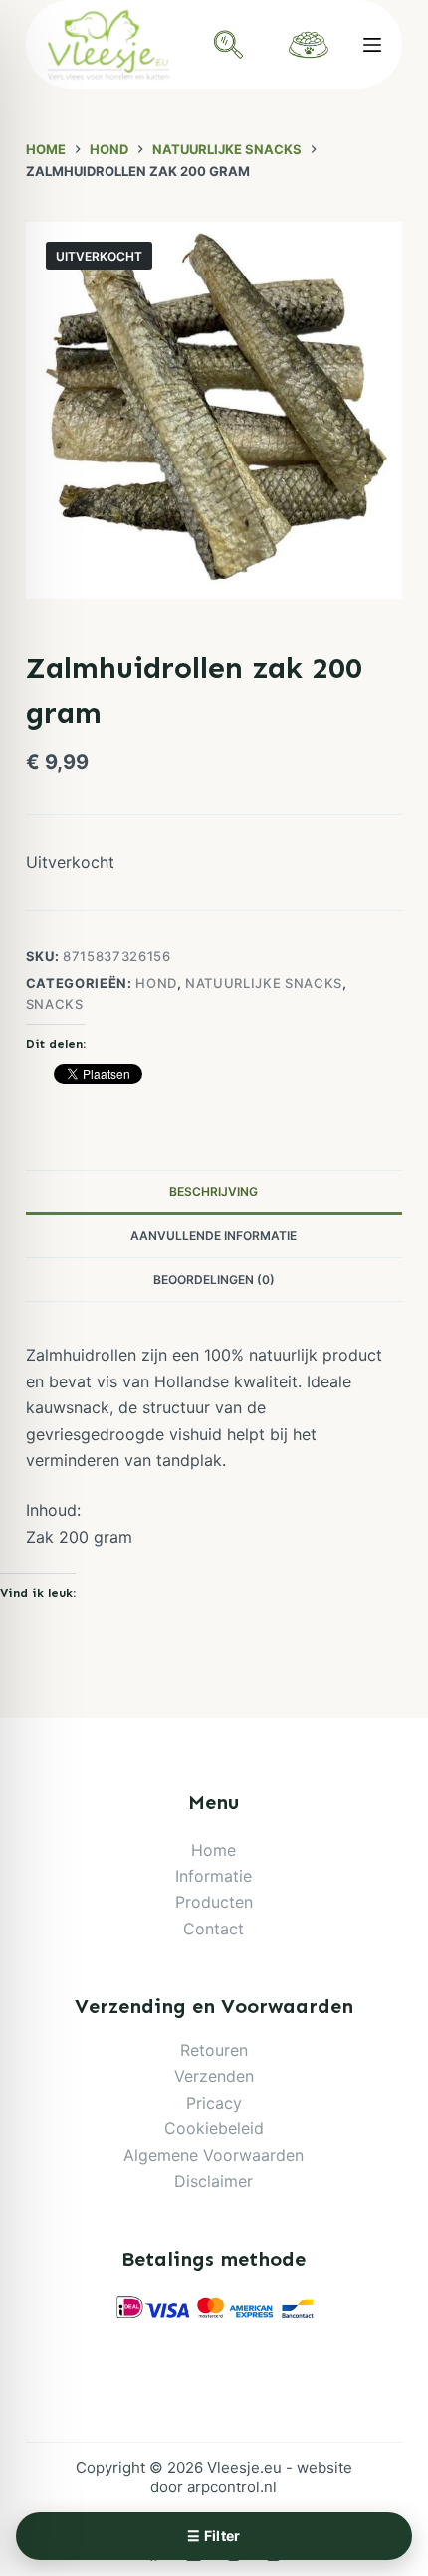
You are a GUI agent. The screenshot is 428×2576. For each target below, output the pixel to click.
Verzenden (214, 2076)
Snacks (55, 1004)
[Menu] (372, 45)
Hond (156, 983)
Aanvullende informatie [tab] (214, 1236)
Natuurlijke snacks (264, 983)
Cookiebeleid (214, 2128)
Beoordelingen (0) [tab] (214, 1280)
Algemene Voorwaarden (214, 2155)
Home (214, 1850)
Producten (214, 1902)
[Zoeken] (229, 45)
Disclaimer (214, 2181)
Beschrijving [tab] (214, 1191)
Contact (214, 1929)
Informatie (214, 1876)
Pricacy (214, 2103)
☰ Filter (214, 2536)
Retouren (214, 2050)
